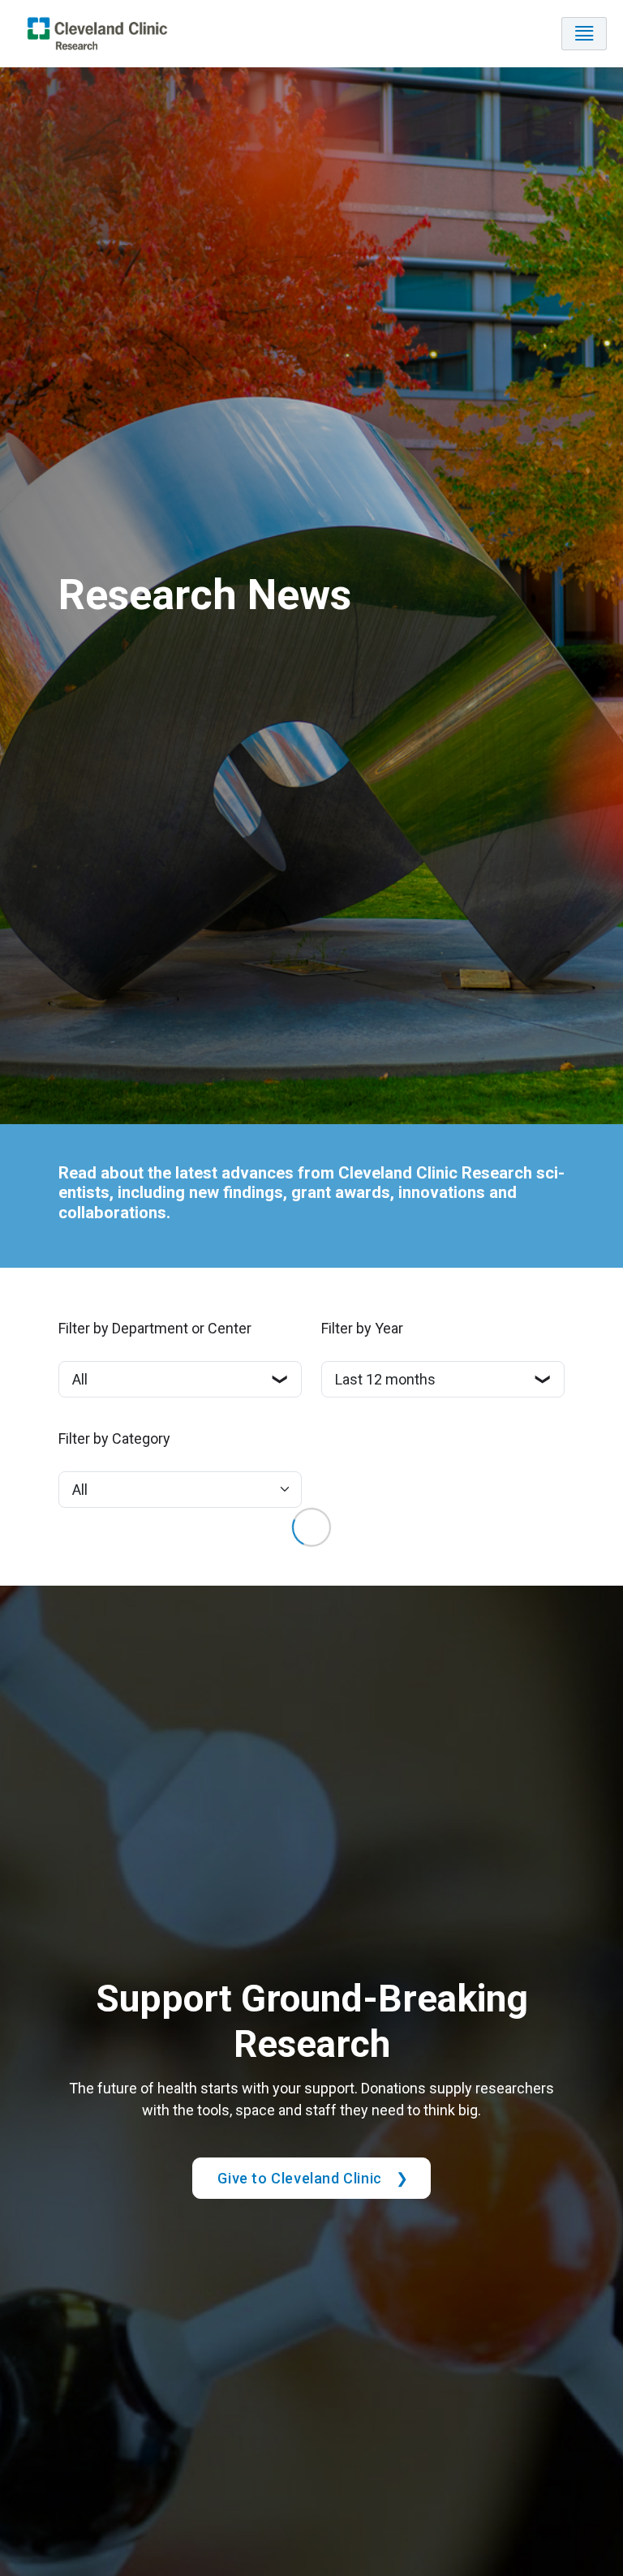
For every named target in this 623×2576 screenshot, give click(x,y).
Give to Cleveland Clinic (299, 2178)
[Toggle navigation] (584, 34)
